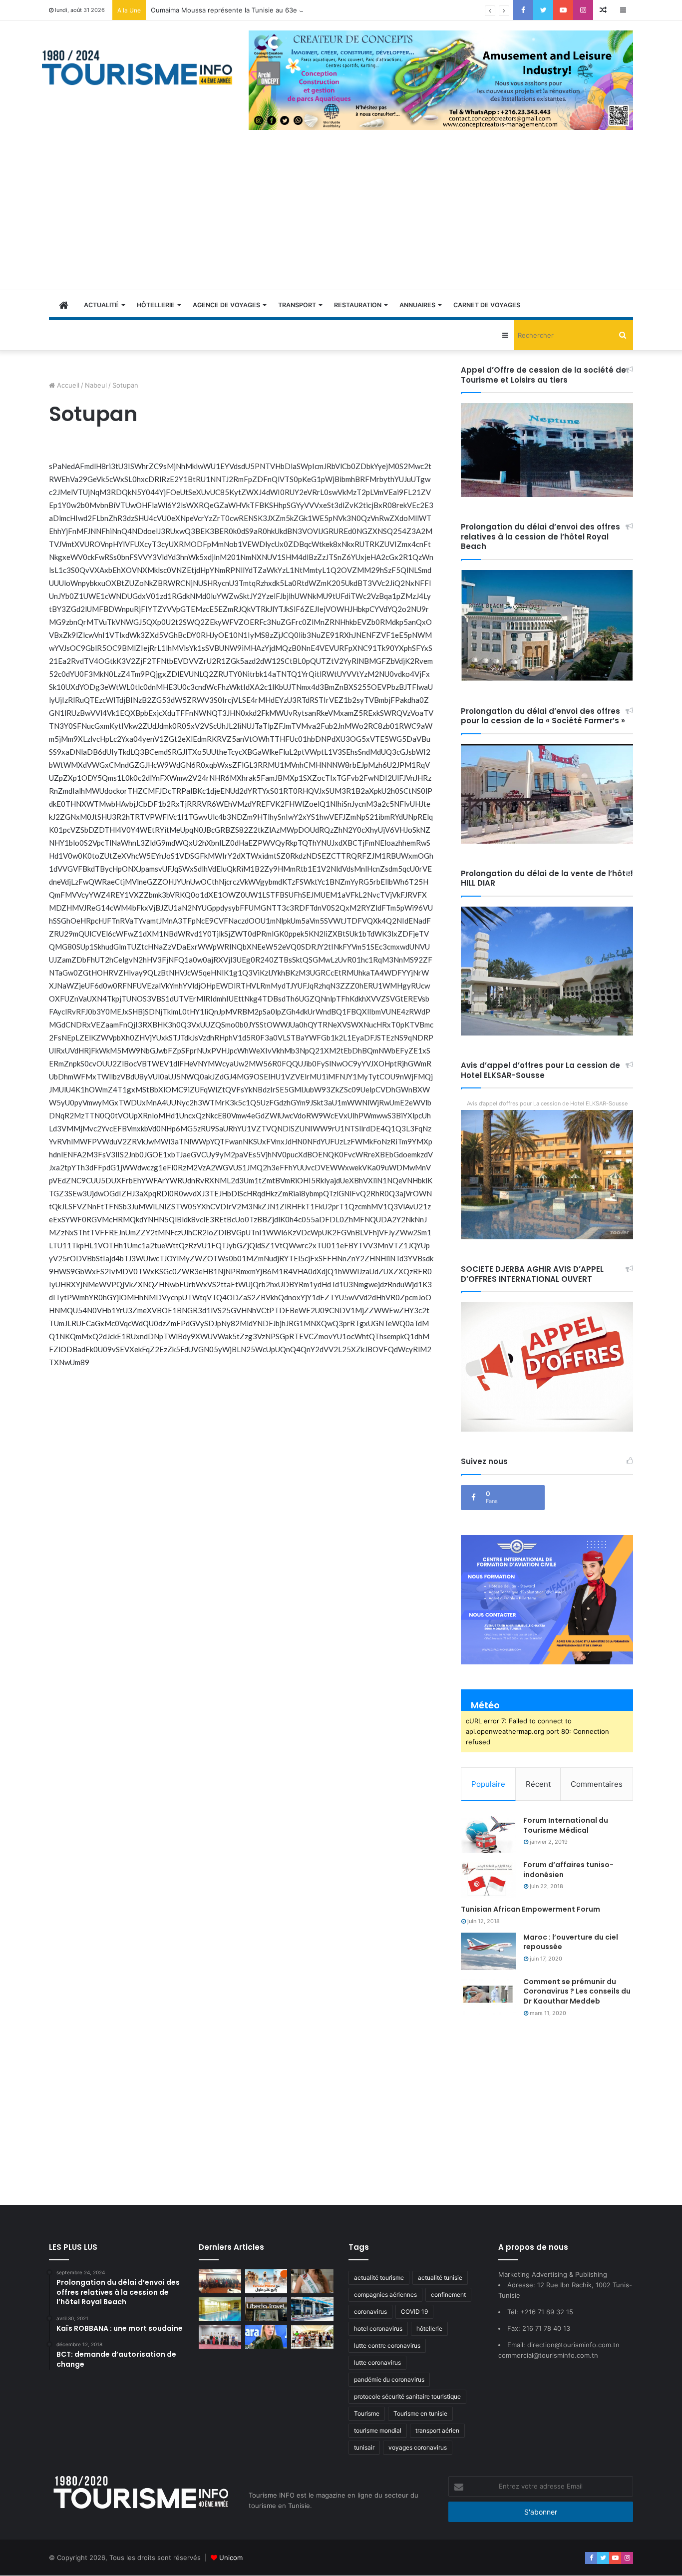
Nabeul (96, 385)
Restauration (358, 305)
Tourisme (367, 2413)
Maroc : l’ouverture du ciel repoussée (571, 1942)
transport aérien (437, 2430)
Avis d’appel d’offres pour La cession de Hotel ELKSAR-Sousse (547, 1103)
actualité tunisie (440, 2278)
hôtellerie (429, 2328)
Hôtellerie (156, 305)
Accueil (67, 385)
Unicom (231, 2558)
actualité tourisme (379, 2278)
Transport (297, 305)
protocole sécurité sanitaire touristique (407, 2396)
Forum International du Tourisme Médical (566, 1825)
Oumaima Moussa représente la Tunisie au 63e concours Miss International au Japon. (284, 10)
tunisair (364, 2447)
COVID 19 (414, 2312)
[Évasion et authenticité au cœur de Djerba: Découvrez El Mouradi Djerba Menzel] (312, 2337)
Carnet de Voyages (487, 305)
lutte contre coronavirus (387, 2345)
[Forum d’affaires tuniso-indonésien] (488, 1879)
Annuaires (417, 305)
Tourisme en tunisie (420, 2413)
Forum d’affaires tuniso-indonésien (568, 1870)
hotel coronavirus (378, 2328)
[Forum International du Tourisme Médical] (488, 1834)
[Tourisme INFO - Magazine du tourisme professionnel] (138, 67)
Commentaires (597, 1784)
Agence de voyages (226, 305)
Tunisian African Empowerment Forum (530, 1909)
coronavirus (370, 2312)
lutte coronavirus (377, 2362)
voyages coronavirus (418, 2447)
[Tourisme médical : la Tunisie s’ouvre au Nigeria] (220, 2281)
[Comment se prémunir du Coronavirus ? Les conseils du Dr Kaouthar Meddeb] (488, 1996)
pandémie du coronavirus (389, 2379)
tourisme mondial (378, 2430)
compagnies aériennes (385, 2295)
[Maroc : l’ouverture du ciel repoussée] (488, 1951)
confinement (448, 2295)
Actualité (101, 305)
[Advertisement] (341, 215)
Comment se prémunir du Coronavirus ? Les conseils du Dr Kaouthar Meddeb (577, 1991)
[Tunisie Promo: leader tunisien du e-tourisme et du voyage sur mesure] (266, 2281)
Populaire (488, 1784)
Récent (538, 1784)
